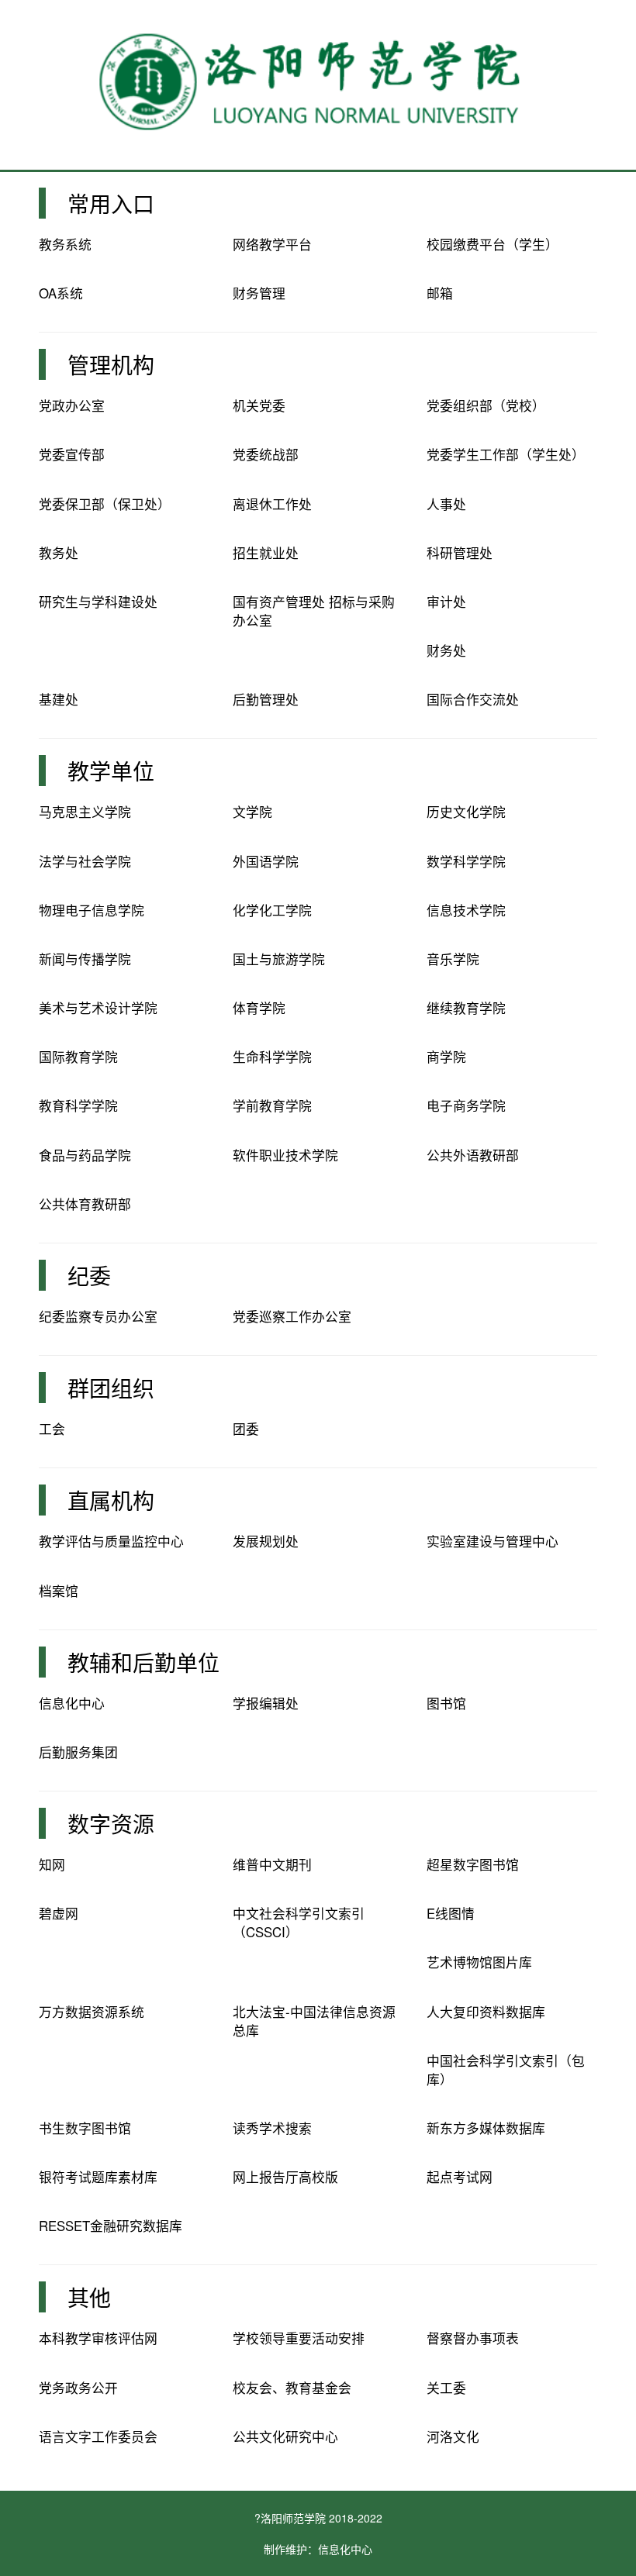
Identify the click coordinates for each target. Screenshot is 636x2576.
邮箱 (440, 293)
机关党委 (259, 405)
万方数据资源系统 (92, 2012)
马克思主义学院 (85, 812)
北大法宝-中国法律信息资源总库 (314, 2021)
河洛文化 (453, 2436)
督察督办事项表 (473, 2338)
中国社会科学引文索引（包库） (506, 2070)
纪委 (89, 1275)
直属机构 (111, 1500)
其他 (89, 2297)
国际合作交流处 (473, 699)
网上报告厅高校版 (285, 2177)
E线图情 (451, 1913)
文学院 (252, 812)
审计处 (446, 602)
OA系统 (61, 293)
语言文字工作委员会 (98, 2436)
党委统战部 (266, 454)
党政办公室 (72, 405)
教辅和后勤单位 (143, 1662)
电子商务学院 (466, 1105)
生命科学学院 (272, 1057)
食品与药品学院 (85, 1155)
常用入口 (111, 203)
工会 (52, 1429)
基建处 (59, 699)
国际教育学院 (78, 1057)
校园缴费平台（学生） (493, 244)
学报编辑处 (266, 1703)
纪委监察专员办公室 (98, 1316)
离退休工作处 (272, 504)
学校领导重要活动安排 (299, 2338)
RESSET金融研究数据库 (111, 2226)
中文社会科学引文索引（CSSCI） (299, 1923)
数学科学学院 (466, 861)
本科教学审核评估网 (98, 2338)
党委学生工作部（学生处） (506, 454)
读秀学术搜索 (272, 2128)
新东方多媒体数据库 (486, 2128)
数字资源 (111, 1823)
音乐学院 (453, 959)
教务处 (59, 553)
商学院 (446, 1057)
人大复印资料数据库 (486, 2012)
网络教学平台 (272, 244)
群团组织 (111, 1388)
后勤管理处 (266, 699)
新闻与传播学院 (85, 959)
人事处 (446, 504)
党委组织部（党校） (486, 405)
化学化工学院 (272, 910)
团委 (246, 1429)
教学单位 (111, 771)
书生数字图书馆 (85, 2128)
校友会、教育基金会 (292, 2388)
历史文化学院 (466, 812)
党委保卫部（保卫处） (105, 504)
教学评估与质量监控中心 (111, 1541)
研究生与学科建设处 (98, 602)
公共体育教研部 (85, 1204)
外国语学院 (266, 861)
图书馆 (446, 1703)
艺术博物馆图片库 (479, 1962)
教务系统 (65, 244)
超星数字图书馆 (473, 1864)
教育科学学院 (78, 1105)
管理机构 (111, 364)
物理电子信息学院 (92, 910)
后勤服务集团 (78, 1752)
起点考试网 (460, 2177)
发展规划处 (266, 1541)
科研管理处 (460, 553)
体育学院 (259, 1008)
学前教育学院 (272, 1105)
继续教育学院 (466, 1008)
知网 (52, 1864)
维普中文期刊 (272, 1864)
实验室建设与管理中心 (493, 1541)
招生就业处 (266, 553)
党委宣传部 (72, 454)
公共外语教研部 (473, 1155)
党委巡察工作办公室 (292, 1316)
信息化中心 (72, 1703)
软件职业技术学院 (285, 1155)
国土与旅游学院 (279, 959)
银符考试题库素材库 (98, 2177)
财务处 (446, 650)
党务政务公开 (78, 2388)
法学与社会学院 (85, 861)
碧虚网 (59, 1913)
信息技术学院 (466, 910)
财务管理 (259, 293)
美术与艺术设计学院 (98, 1008)
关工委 (446, 2388)
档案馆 (59, 1591)
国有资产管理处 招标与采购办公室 (314, 611)
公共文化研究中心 (285, 2436)
